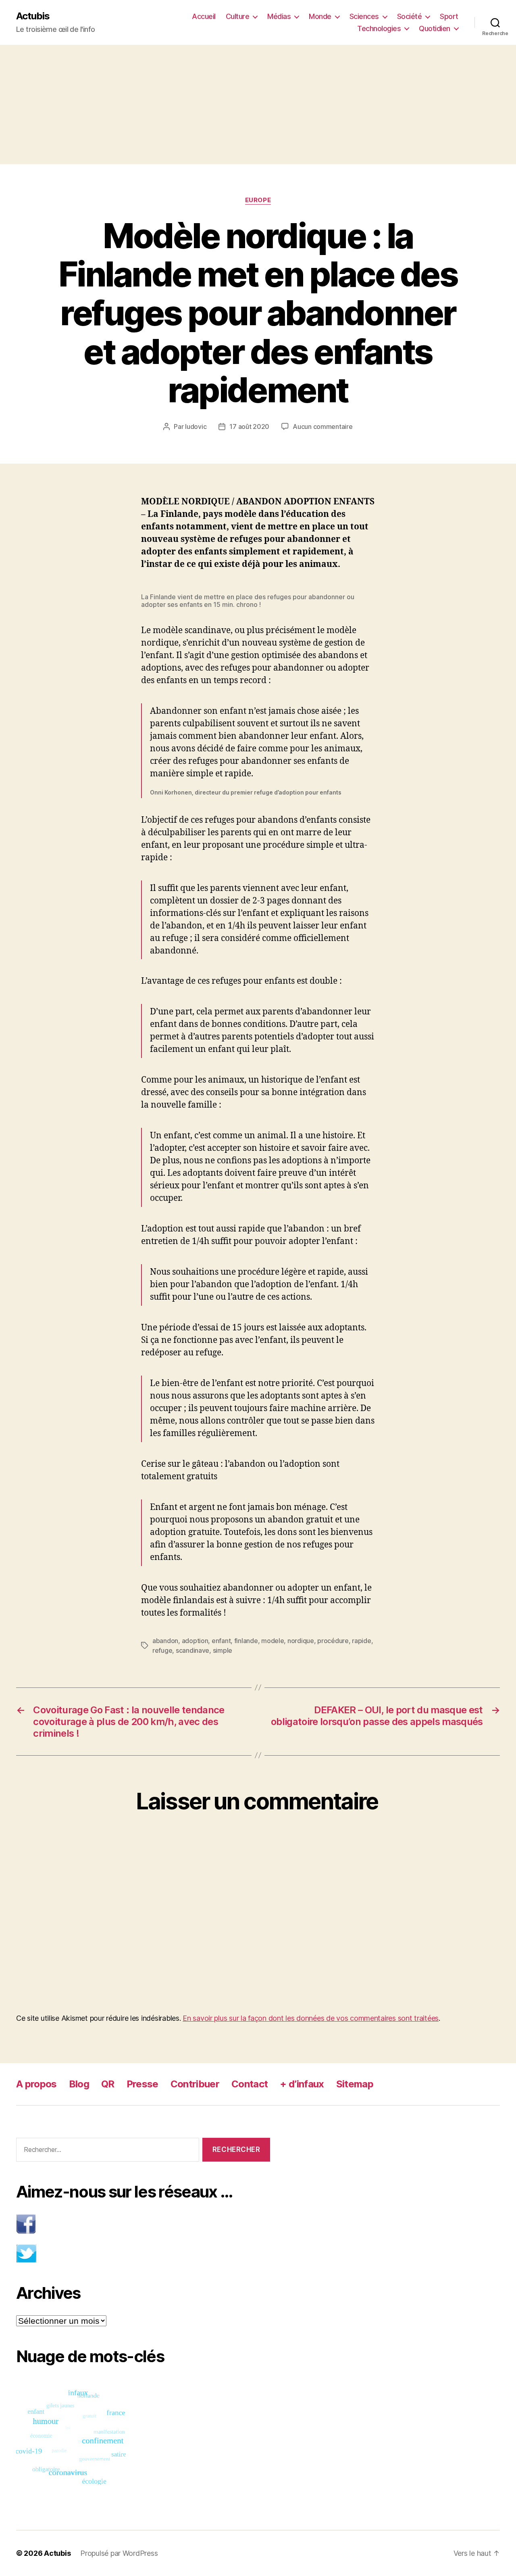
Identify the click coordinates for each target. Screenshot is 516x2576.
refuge (162, 1650)
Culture (238, 16)
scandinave (192, 1650)
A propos (36, 2084)
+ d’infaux (302, 2084)
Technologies (379, 28)
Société (410, 16)
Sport (449, 16)
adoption (195, 1641)
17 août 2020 (249, 427)
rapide (361, 1641)
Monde (320, 16)
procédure (333, 1641)
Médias (279, 16)
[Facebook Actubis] (143, 2224)
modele (273, 1641)
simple (223, 1650)
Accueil (204, 16)
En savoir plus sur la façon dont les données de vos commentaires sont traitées (311, 2018)
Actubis (33, 16)
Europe (258, 200)
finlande (246, 1641)
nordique (301, 1641)
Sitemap (355, 2084)
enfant (221, 1641)
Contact (250, 2084)
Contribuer (195, 2084)
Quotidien (435, 28)
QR (108, 2084)
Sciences (364, 16)
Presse (143, 2084)
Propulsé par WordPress (119, 2553)
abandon (165, 1641)
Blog (79, 2084)
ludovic (196, 427)
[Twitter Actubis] (143, 2253)
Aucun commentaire (322, 427)
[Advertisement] (258, 105)
